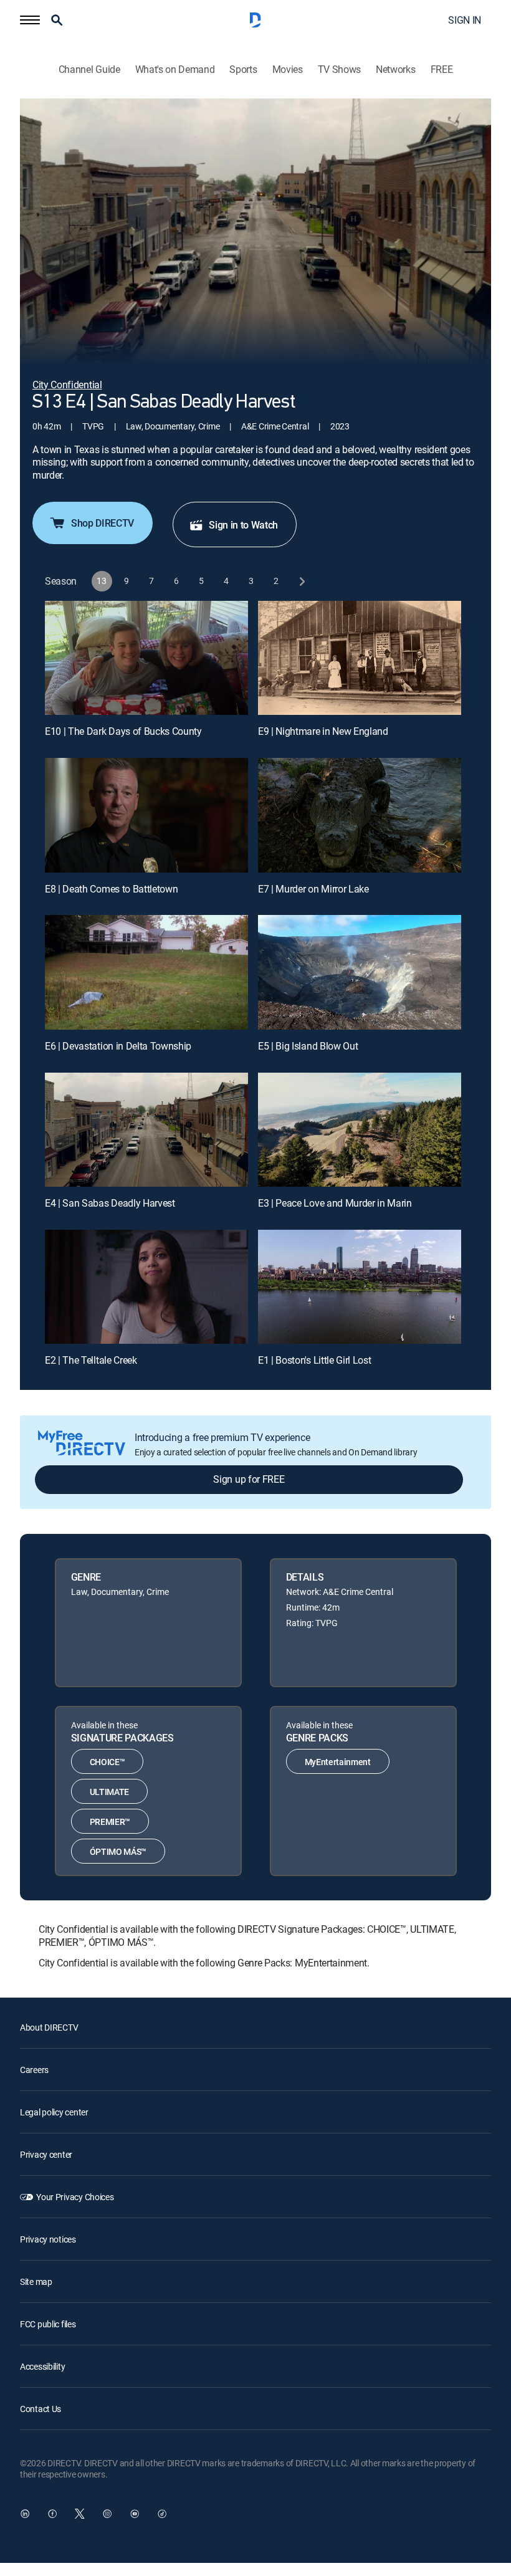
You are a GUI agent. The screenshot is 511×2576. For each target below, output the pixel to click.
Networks (395, 69)
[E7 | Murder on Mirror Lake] (360, 815)
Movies (288, 69)
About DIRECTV (49, 2027)
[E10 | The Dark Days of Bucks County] (146, 658)
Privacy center (46, 2154)
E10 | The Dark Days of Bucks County (123, 731)
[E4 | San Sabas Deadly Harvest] (146, 1130)
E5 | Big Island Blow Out (308, 1046)
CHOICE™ (107, 1762)
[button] (30, 20)
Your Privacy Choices (75, 2197)
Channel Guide (89, 69)
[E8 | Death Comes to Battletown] (146, 815)
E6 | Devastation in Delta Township (118, 1046)
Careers (34, 2070)
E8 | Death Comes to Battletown (111, 889)
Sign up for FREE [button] (249, 1479)
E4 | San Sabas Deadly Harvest (110, 1203)
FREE (442, 69)
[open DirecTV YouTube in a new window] (135, 2514)
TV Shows (339, 69)
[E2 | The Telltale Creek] (146, 1287)
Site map (36, 2282)
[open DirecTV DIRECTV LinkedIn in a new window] (25, 2514)
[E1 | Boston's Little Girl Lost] (360, 1287)
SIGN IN (465, 20)
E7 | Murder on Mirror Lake (313, 889)
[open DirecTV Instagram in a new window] (107, 2514)
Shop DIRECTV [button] (103, 523)
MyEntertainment (338, 1762)
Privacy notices (48, 2239)
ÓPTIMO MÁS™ (118, 1851)
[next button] (301, 581)
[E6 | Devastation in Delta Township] (146, 972)
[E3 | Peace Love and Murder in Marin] (360, 1130)
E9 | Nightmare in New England (323, 731)
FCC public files (48, 2324)
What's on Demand (175, 69)
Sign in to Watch (243, 525)
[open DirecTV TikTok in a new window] (162, 2514)
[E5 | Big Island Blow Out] (360, 972)
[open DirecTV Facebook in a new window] (52, 2514)
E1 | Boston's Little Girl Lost (314, 1360)
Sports (243, 69)
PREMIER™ (110, 1822)
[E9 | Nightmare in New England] (360, 658)
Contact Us (41, 2409)
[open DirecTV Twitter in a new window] (80, 2514)
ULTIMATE (109, 1792)
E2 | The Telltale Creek (91, 1360)
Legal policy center (54, 2112)
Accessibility (42, 2366)
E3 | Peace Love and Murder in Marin (335, 1203)
